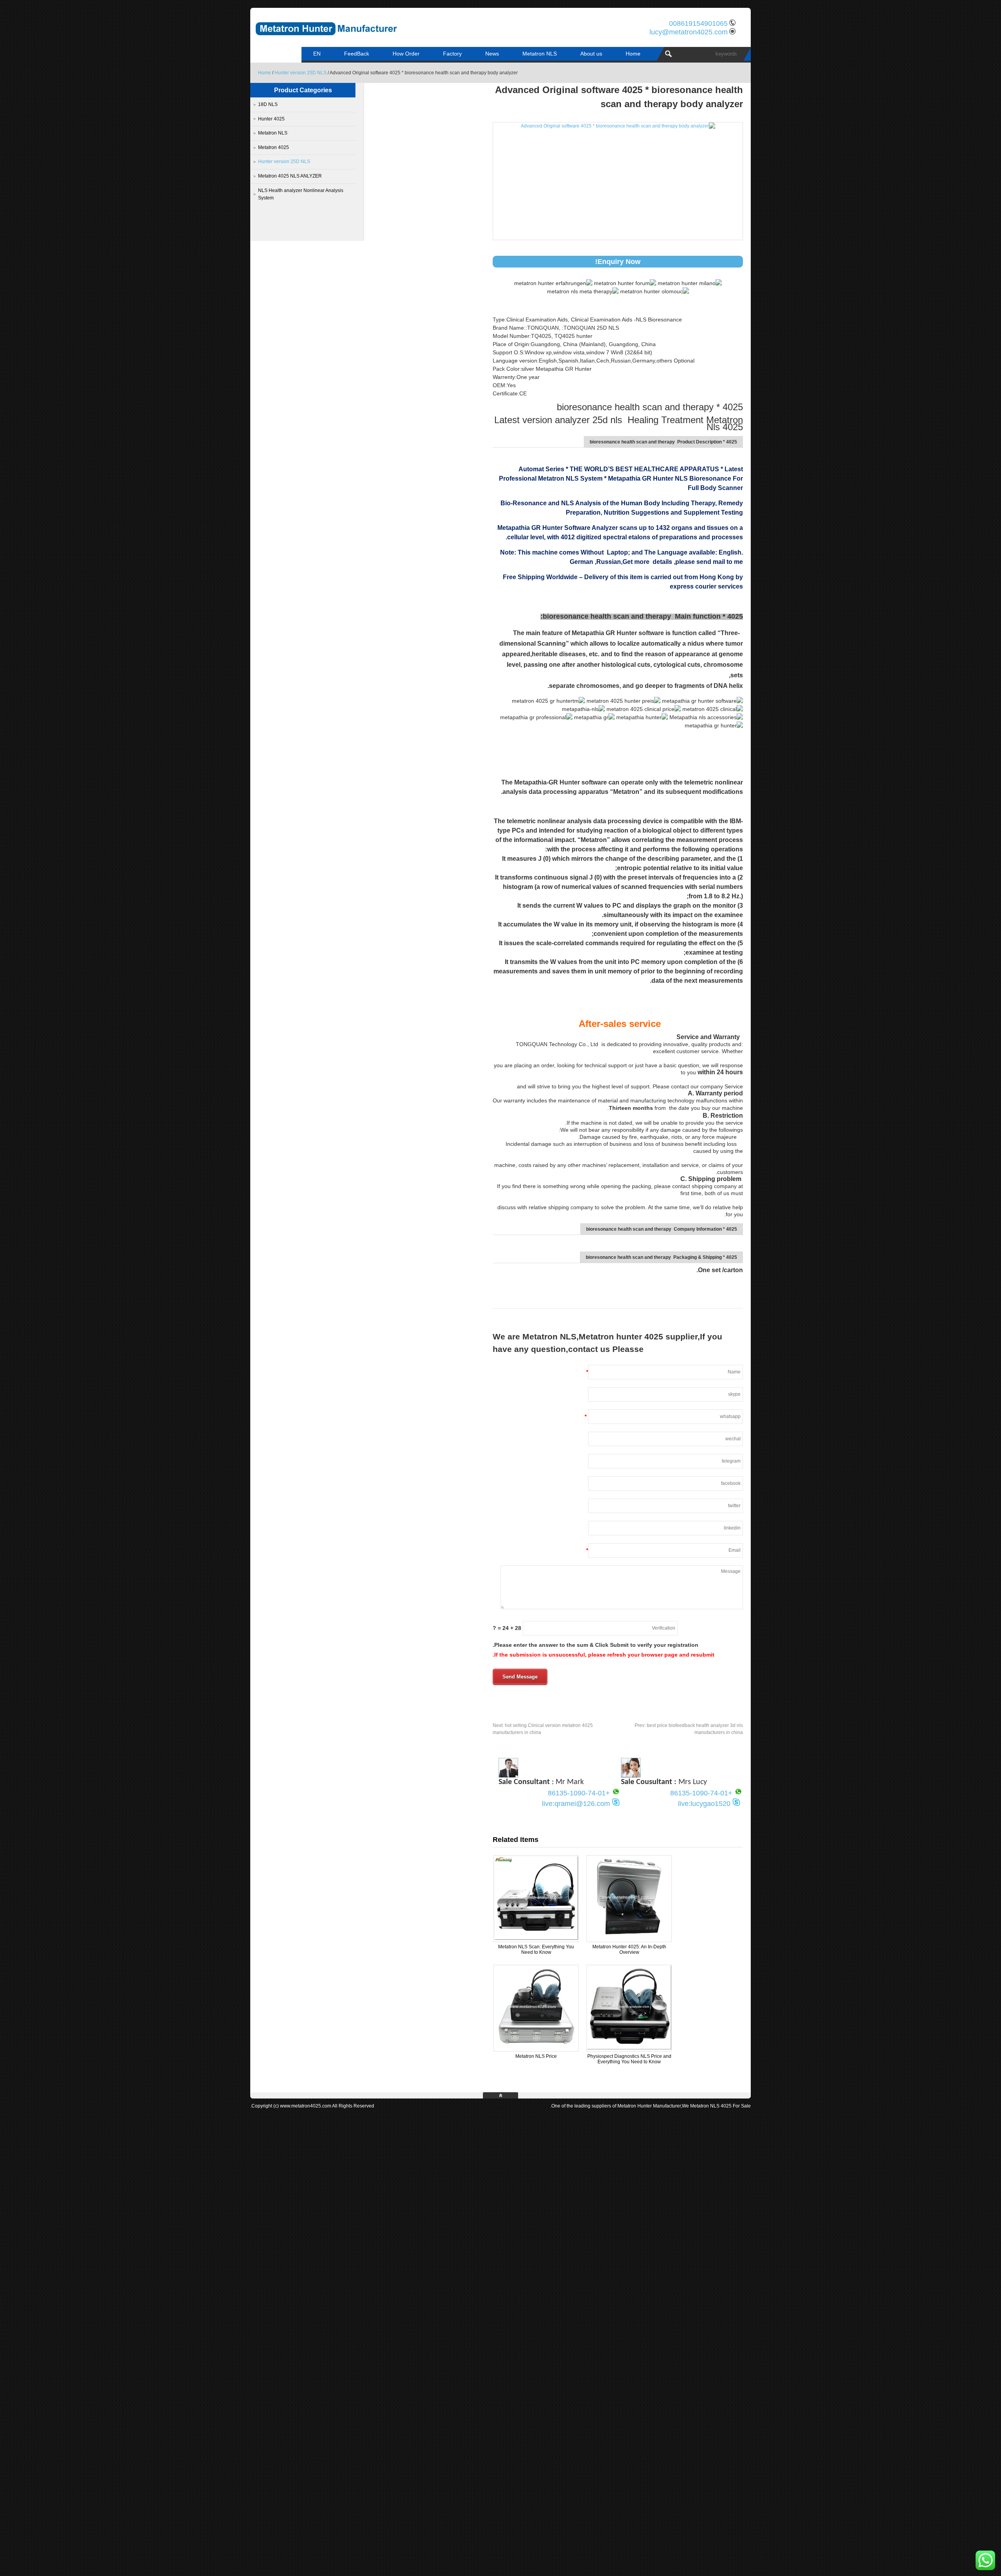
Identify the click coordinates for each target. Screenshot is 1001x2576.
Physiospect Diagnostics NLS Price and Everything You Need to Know (629, 2059)
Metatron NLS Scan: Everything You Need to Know (536, 1950)
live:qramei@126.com (576, 1804)
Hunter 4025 (271, 119)
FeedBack (357, 54)
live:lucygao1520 (704, 1804)
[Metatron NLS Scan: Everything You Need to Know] (536, 1939)
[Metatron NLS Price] (536, 2048)
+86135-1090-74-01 (701, 1793)
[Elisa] (631, 1775)
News (492, 54)
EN (317, 54)
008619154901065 (698, 23)
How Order (406, 54)
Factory (452, 54)
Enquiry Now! (618, 262)
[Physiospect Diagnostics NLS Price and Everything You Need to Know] (629, 2048)
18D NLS (268, 104)
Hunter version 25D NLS (300, 73)
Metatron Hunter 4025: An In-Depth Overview (629, 1950)
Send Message (520, 1677)
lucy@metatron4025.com (689, 32)
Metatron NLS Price (536, 2056)
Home (633, 54)
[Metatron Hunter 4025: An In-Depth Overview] (629, 1939)
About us (591, 54)
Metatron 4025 (274, 147)
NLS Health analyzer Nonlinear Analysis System (301, 194)
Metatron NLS (540, 54)
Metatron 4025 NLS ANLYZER (290, 176)
